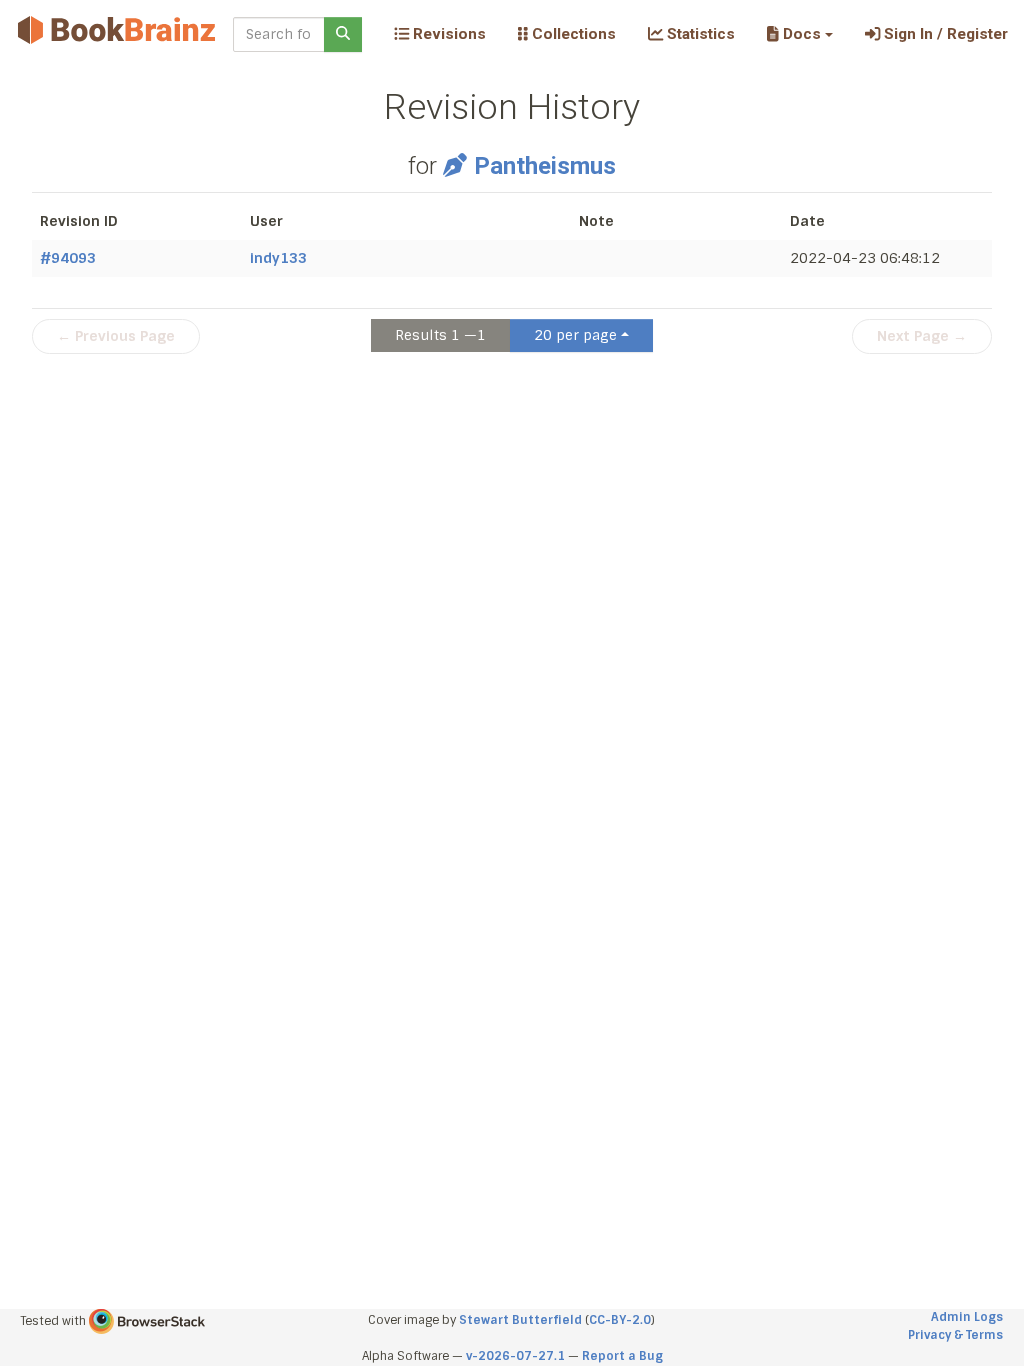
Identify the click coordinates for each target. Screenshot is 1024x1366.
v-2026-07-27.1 (515, 1356)
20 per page (575, 335)
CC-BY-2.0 (620, 1320)
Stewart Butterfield (520, 1320)
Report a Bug (622, 1356)
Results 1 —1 (440, 335)
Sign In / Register (944, 34)
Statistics (699, 34)
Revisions (447, 34)
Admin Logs (967, 1317)
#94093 (68, 258)
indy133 (278, 258)
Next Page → (922, 336)
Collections (572, 34)
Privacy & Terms (955, 1335)
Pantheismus (545, 166)
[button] (799, 34)
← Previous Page (116, 336)
